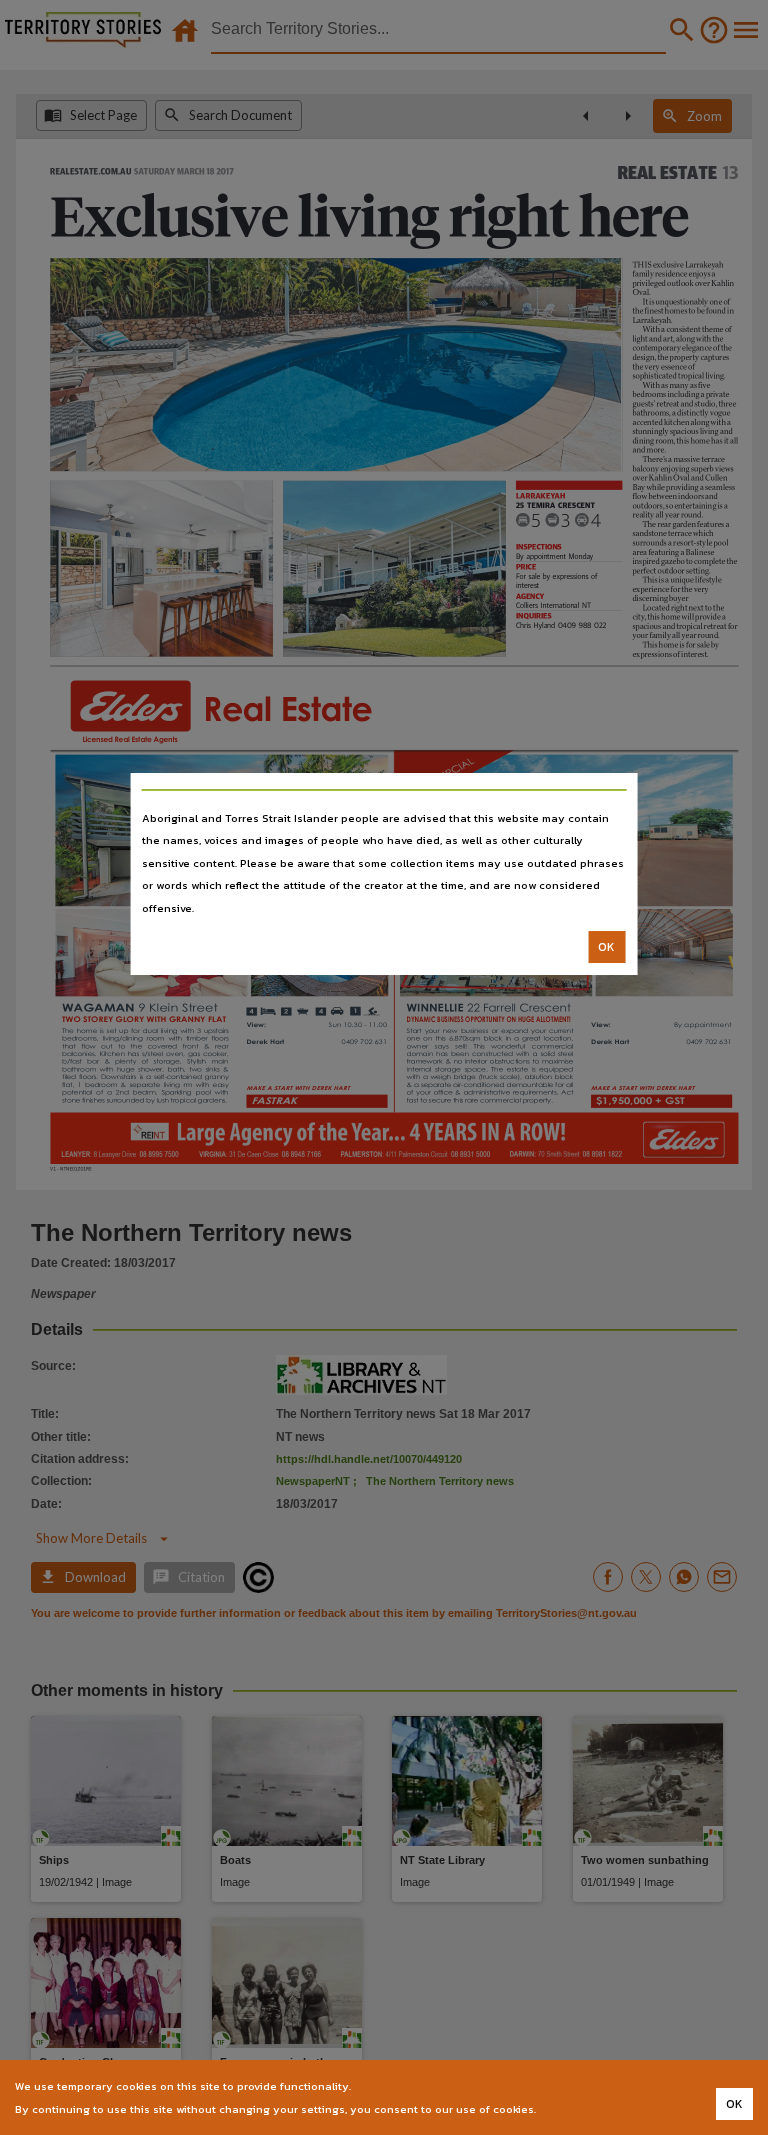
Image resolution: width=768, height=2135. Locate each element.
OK (606, 947)
